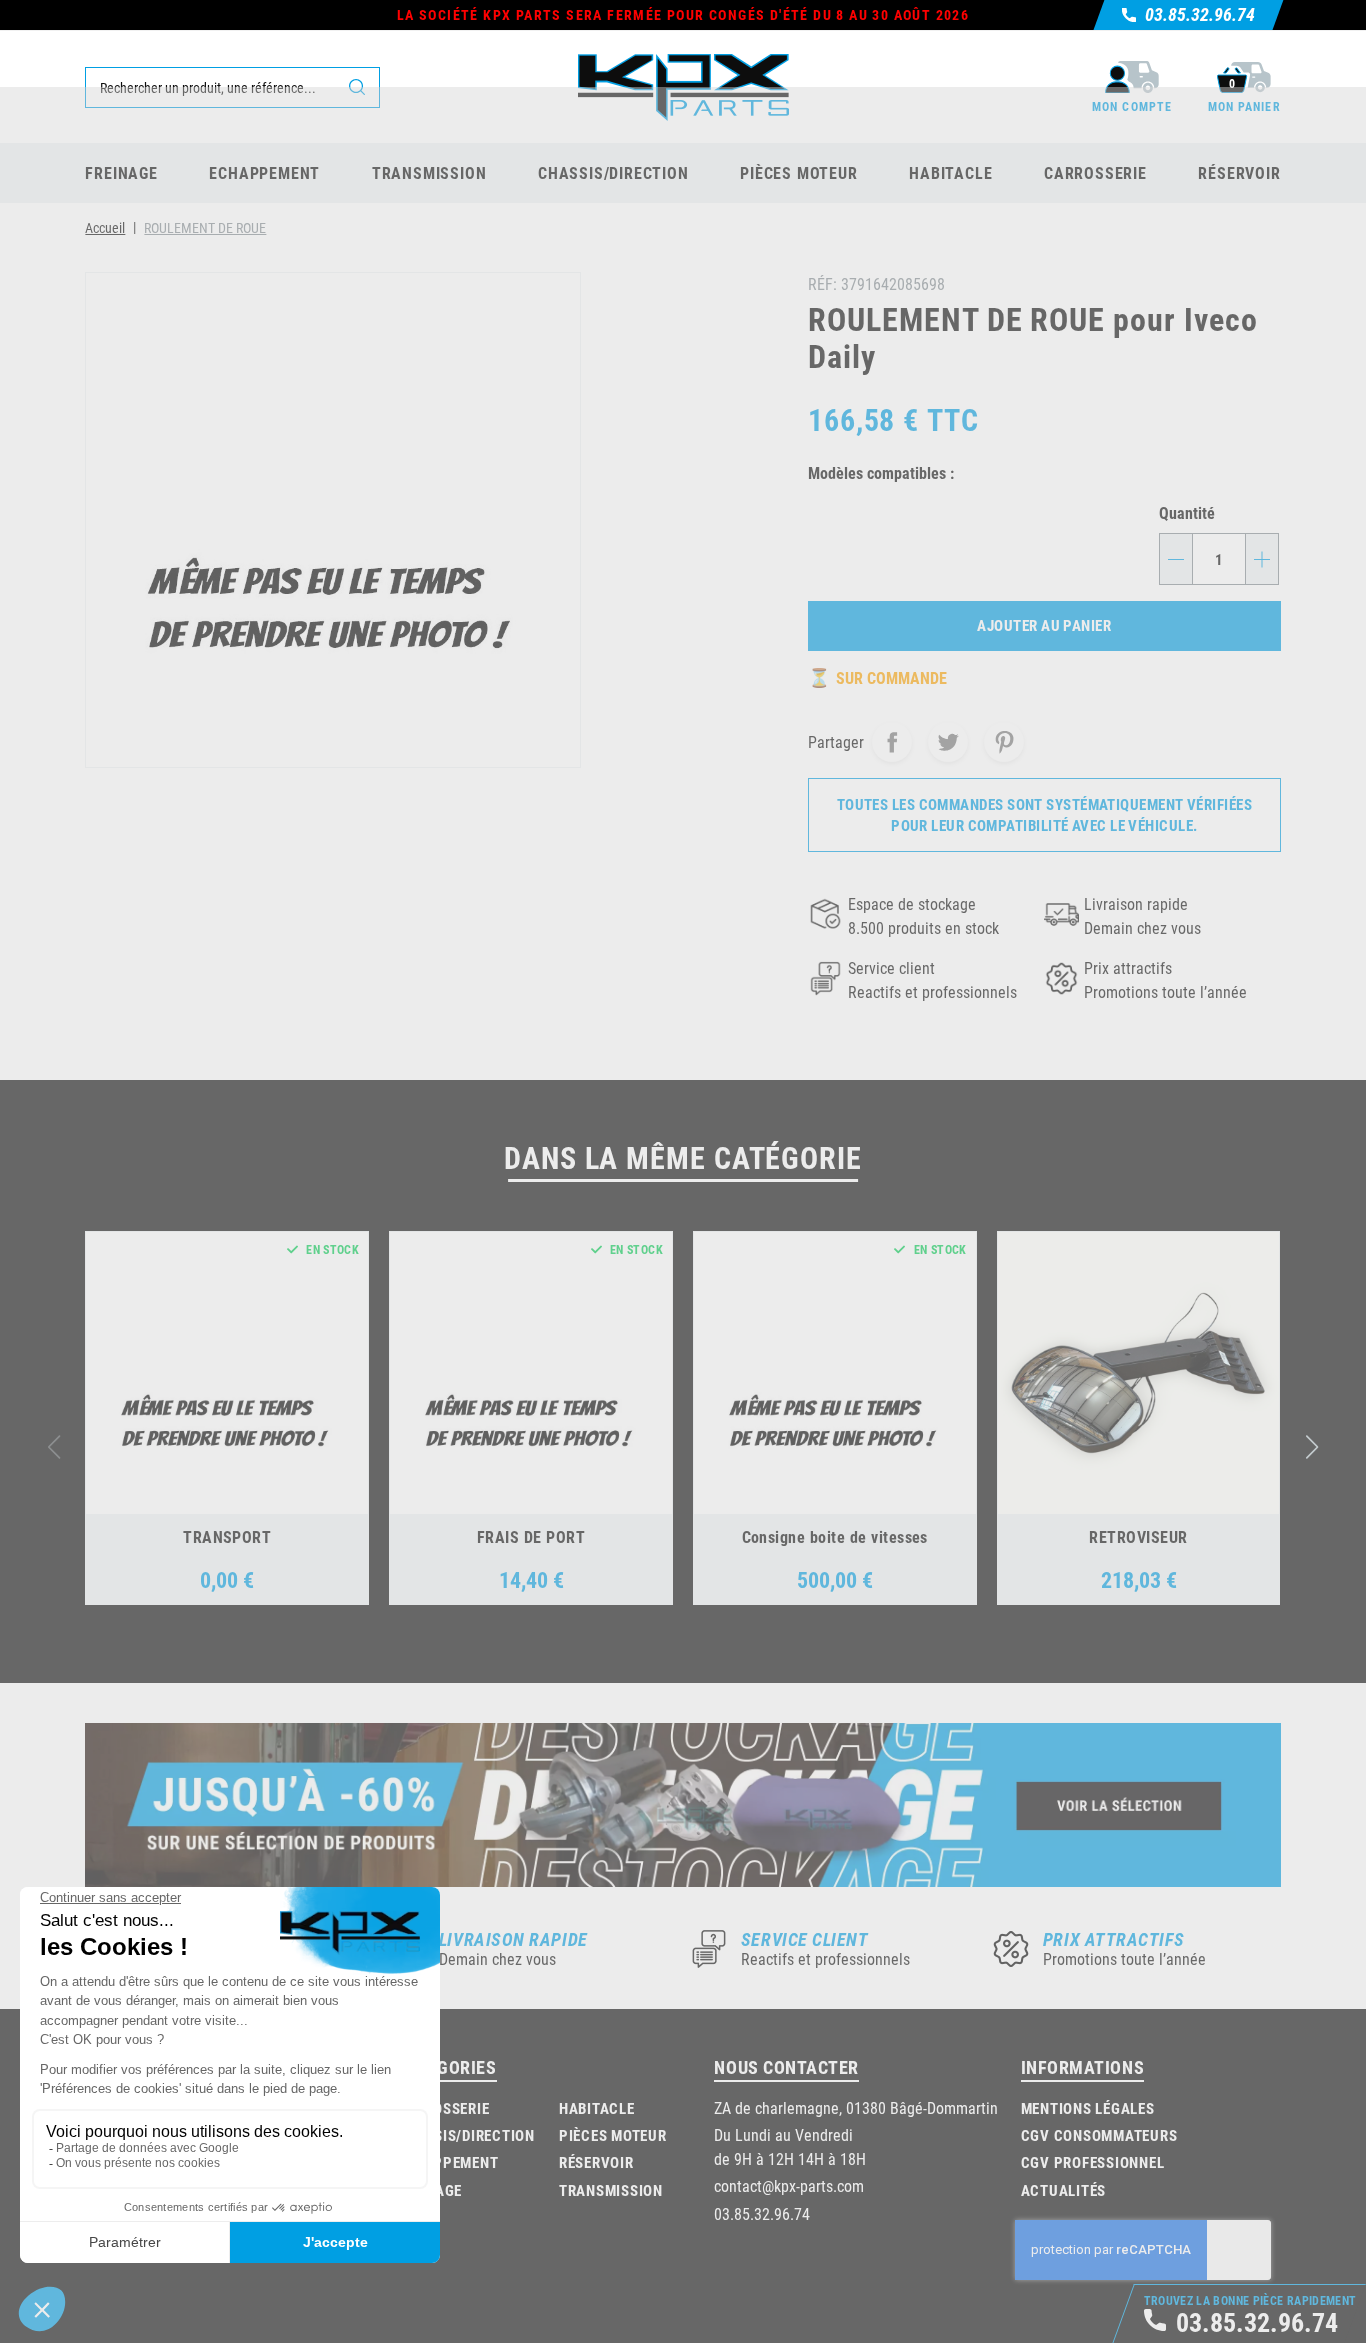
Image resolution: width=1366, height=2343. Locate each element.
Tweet (948, 742)
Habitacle (597, 2108)
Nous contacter (786, 2067)
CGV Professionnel (1093, 2162)
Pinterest (1004, 742)
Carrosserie (442, 2108)
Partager (892, 742)
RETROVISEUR (1138, 1536)
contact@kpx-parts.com (789, 2185)
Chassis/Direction (465, 2135)
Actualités (1064, 2190)
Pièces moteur (613, 2135)
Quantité (1187, 512)
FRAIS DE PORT (531, 1536)
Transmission (611, 2190)
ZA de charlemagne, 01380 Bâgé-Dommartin (856, 2107)
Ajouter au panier (1044, 625)
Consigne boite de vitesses (835, 1536)
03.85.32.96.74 (762, 2213)
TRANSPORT (227, 1536)
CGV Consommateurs (1099, 2135)
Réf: (822, 283)
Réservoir (596, 2162)
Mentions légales (1088, 2108)
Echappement (447, 2162)
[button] (1311, 1447)
